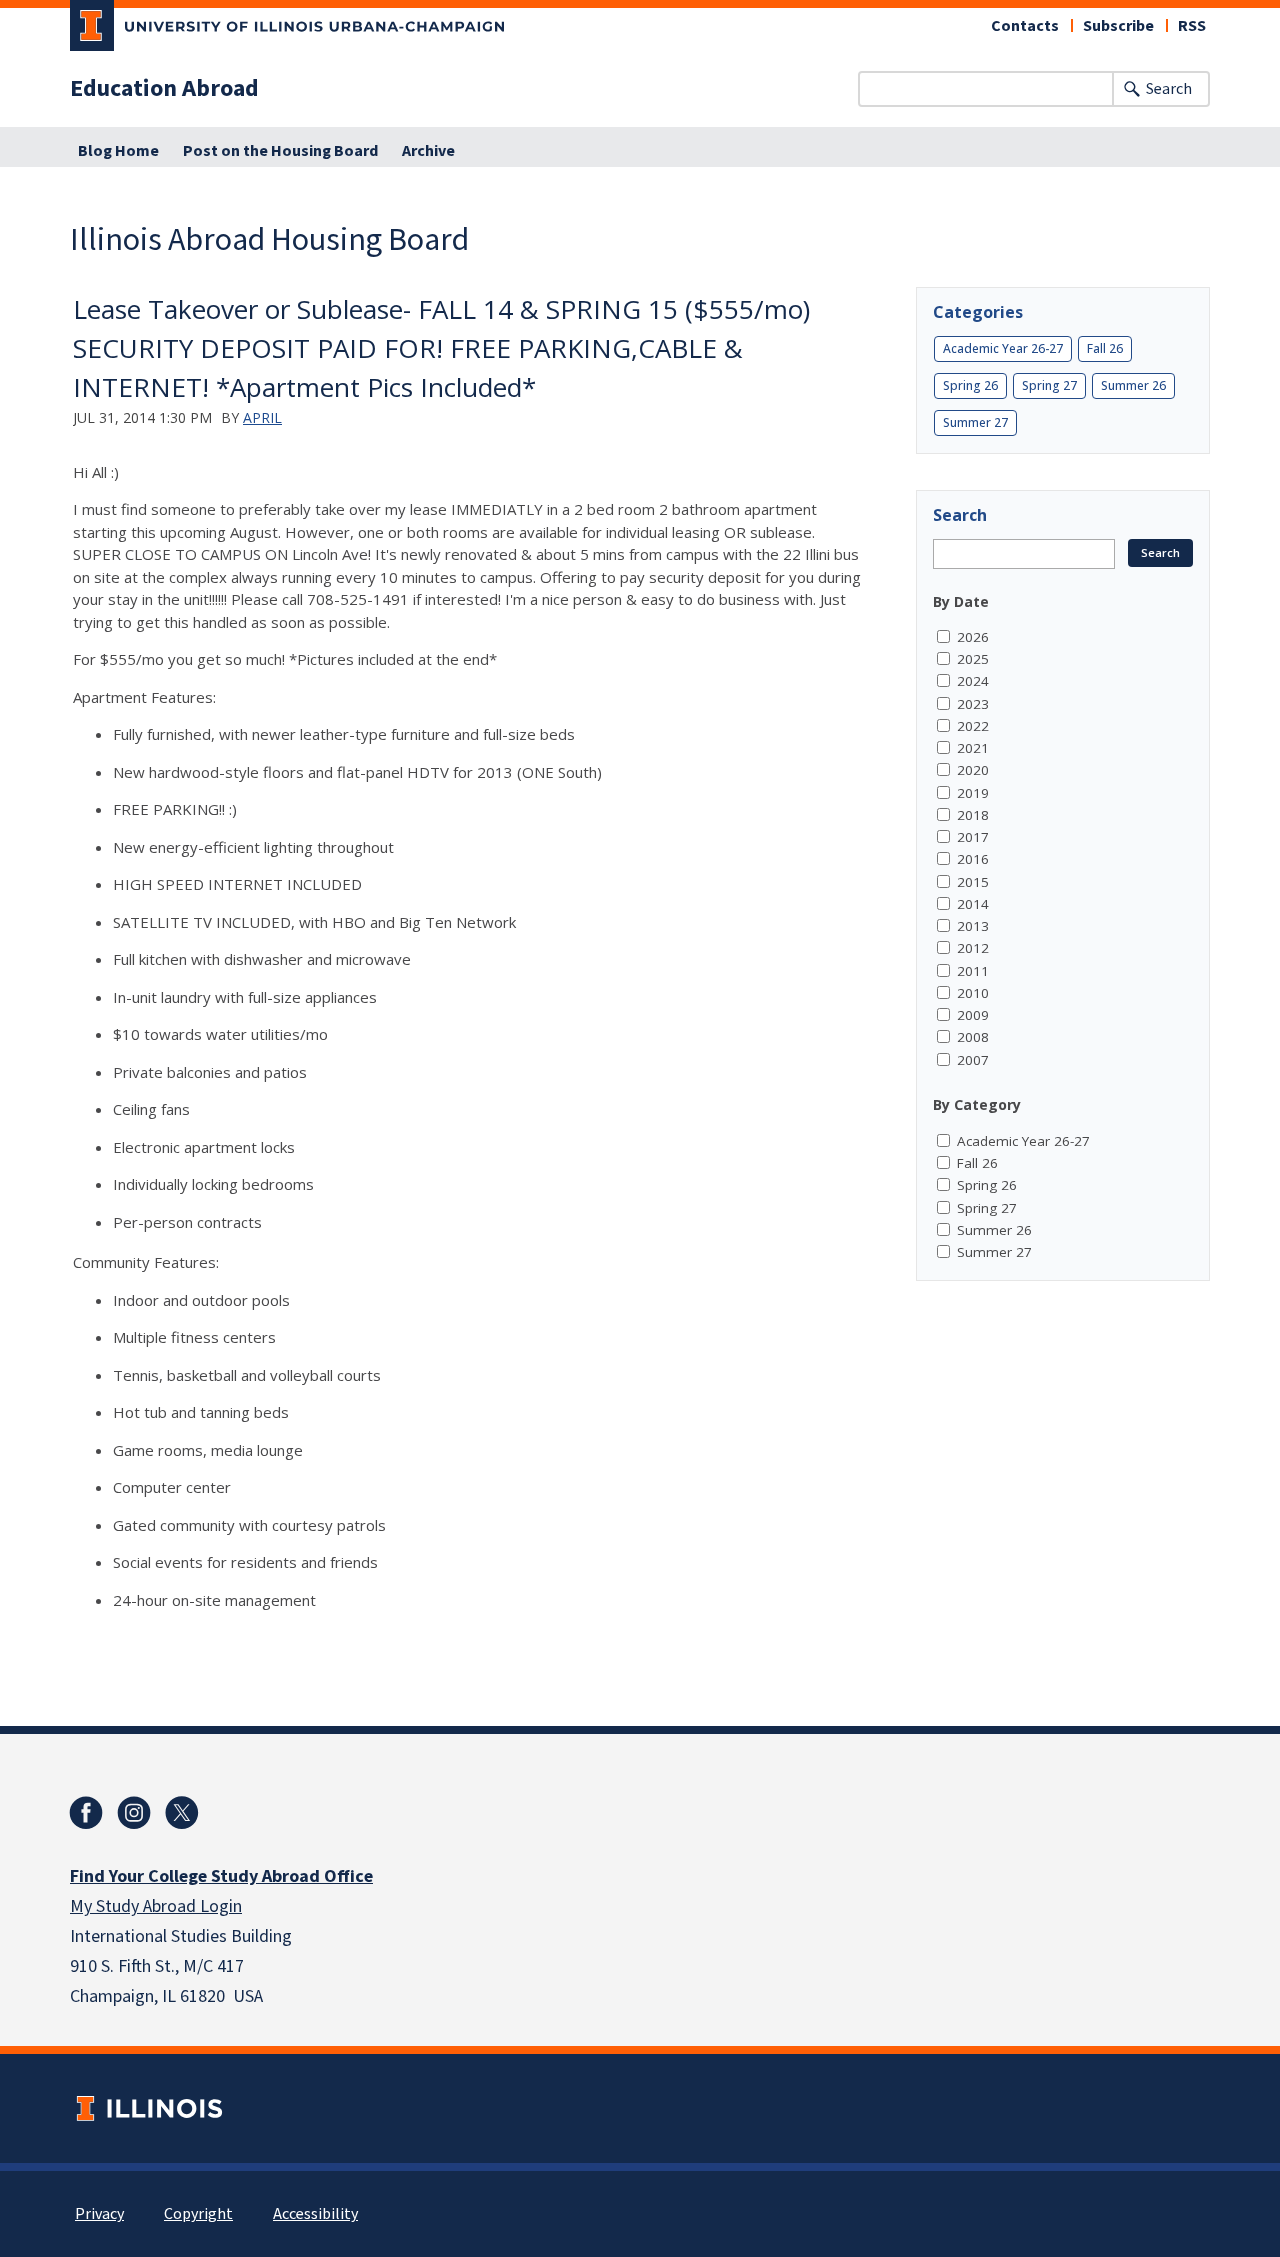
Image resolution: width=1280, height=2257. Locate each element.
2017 (973, 837)
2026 (973, 637)
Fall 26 (1105, 348)
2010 (973, 993)
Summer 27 (975, 422)
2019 (973, 793)
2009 (973, 1015)
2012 (973, 948)
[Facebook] (86, 1813)
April (262, 417)
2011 (973, 971)
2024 (973, 681)
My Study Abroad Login (156, 1906)
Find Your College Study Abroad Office (221, 1876)
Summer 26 (1133, 385)
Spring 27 (1049, 385)
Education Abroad (164, 89)
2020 (973, 770)
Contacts (1025, 26)
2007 (973, 1060)
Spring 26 (970, 385)
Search (1169, 89)
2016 (973, 859)
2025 (973, 659)
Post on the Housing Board (280, 151)
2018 (973, 815)
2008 (973, 1037)
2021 (973, 748)
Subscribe (1118, 26)
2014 (973, 904)
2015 (973, 882)
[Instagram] (134, 1813)
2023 (973, 704)
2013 (973, 926)
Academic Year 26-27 (1003, 348)
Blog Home (118, 151)
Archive (428, 151)
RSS (1192, 26)
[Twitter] (182, 1813)
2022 (973, 726)
